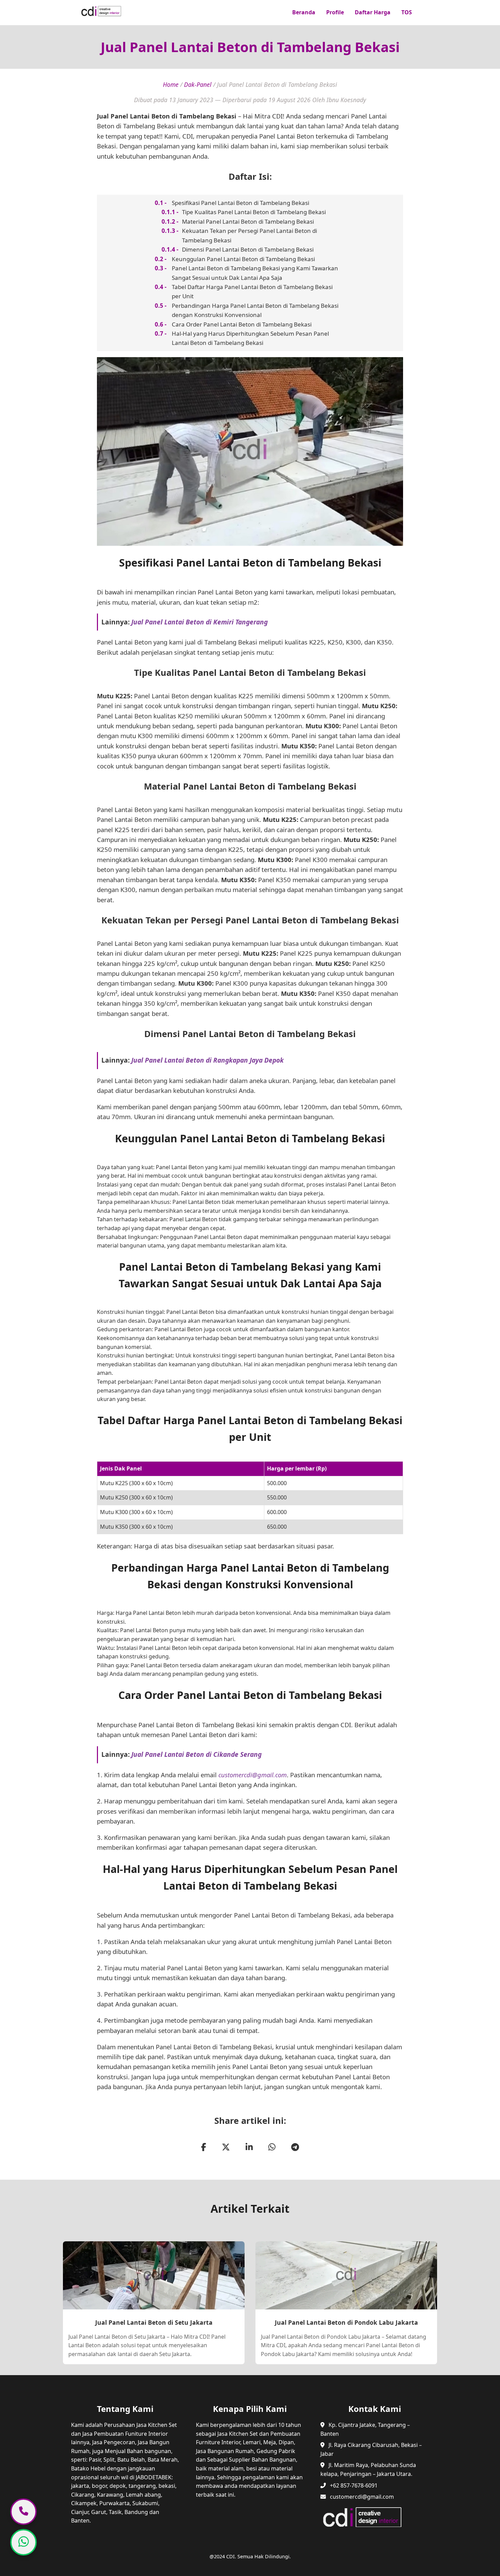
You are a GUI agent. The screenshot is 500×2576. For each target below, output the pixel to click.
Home (171, 84)
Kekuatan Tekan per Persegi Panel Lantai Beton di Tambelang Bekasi (249, 235)
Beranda (304, 12)
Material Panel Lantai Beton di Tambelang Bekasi (248, 221)
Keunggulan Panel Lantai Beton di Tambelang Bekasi (243, 259)
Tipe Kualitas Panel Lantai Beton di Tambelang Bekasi (254, 212)
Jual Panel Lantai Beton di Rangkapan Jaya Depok (207, 1060)
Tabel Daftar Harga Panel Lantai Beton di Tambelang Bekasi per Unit (252, 291)
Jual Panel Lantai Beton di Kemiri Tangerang (199, 622)
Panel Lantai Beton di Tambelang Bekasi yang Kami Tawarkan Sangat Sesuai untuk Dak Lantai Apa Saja (255, 273)
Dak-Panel (198, 84)
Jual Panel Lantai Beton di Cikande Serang (196, 1754)
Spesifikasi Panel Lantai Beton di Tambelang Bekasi (240, 203)
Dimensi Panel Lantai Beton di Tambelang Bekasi (248, 249)
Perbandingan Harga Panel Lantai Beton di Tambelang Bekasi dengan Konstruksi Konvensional (255, 310)
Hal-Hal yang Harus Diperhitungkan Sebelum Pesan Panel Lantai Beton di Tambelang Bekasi (250, 338)
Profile (335, 12)
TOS (407, 12)
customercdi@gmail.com (253, 1775)
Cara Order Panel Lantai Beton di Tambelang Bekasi (242, 324)
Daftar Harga (373, 12)
